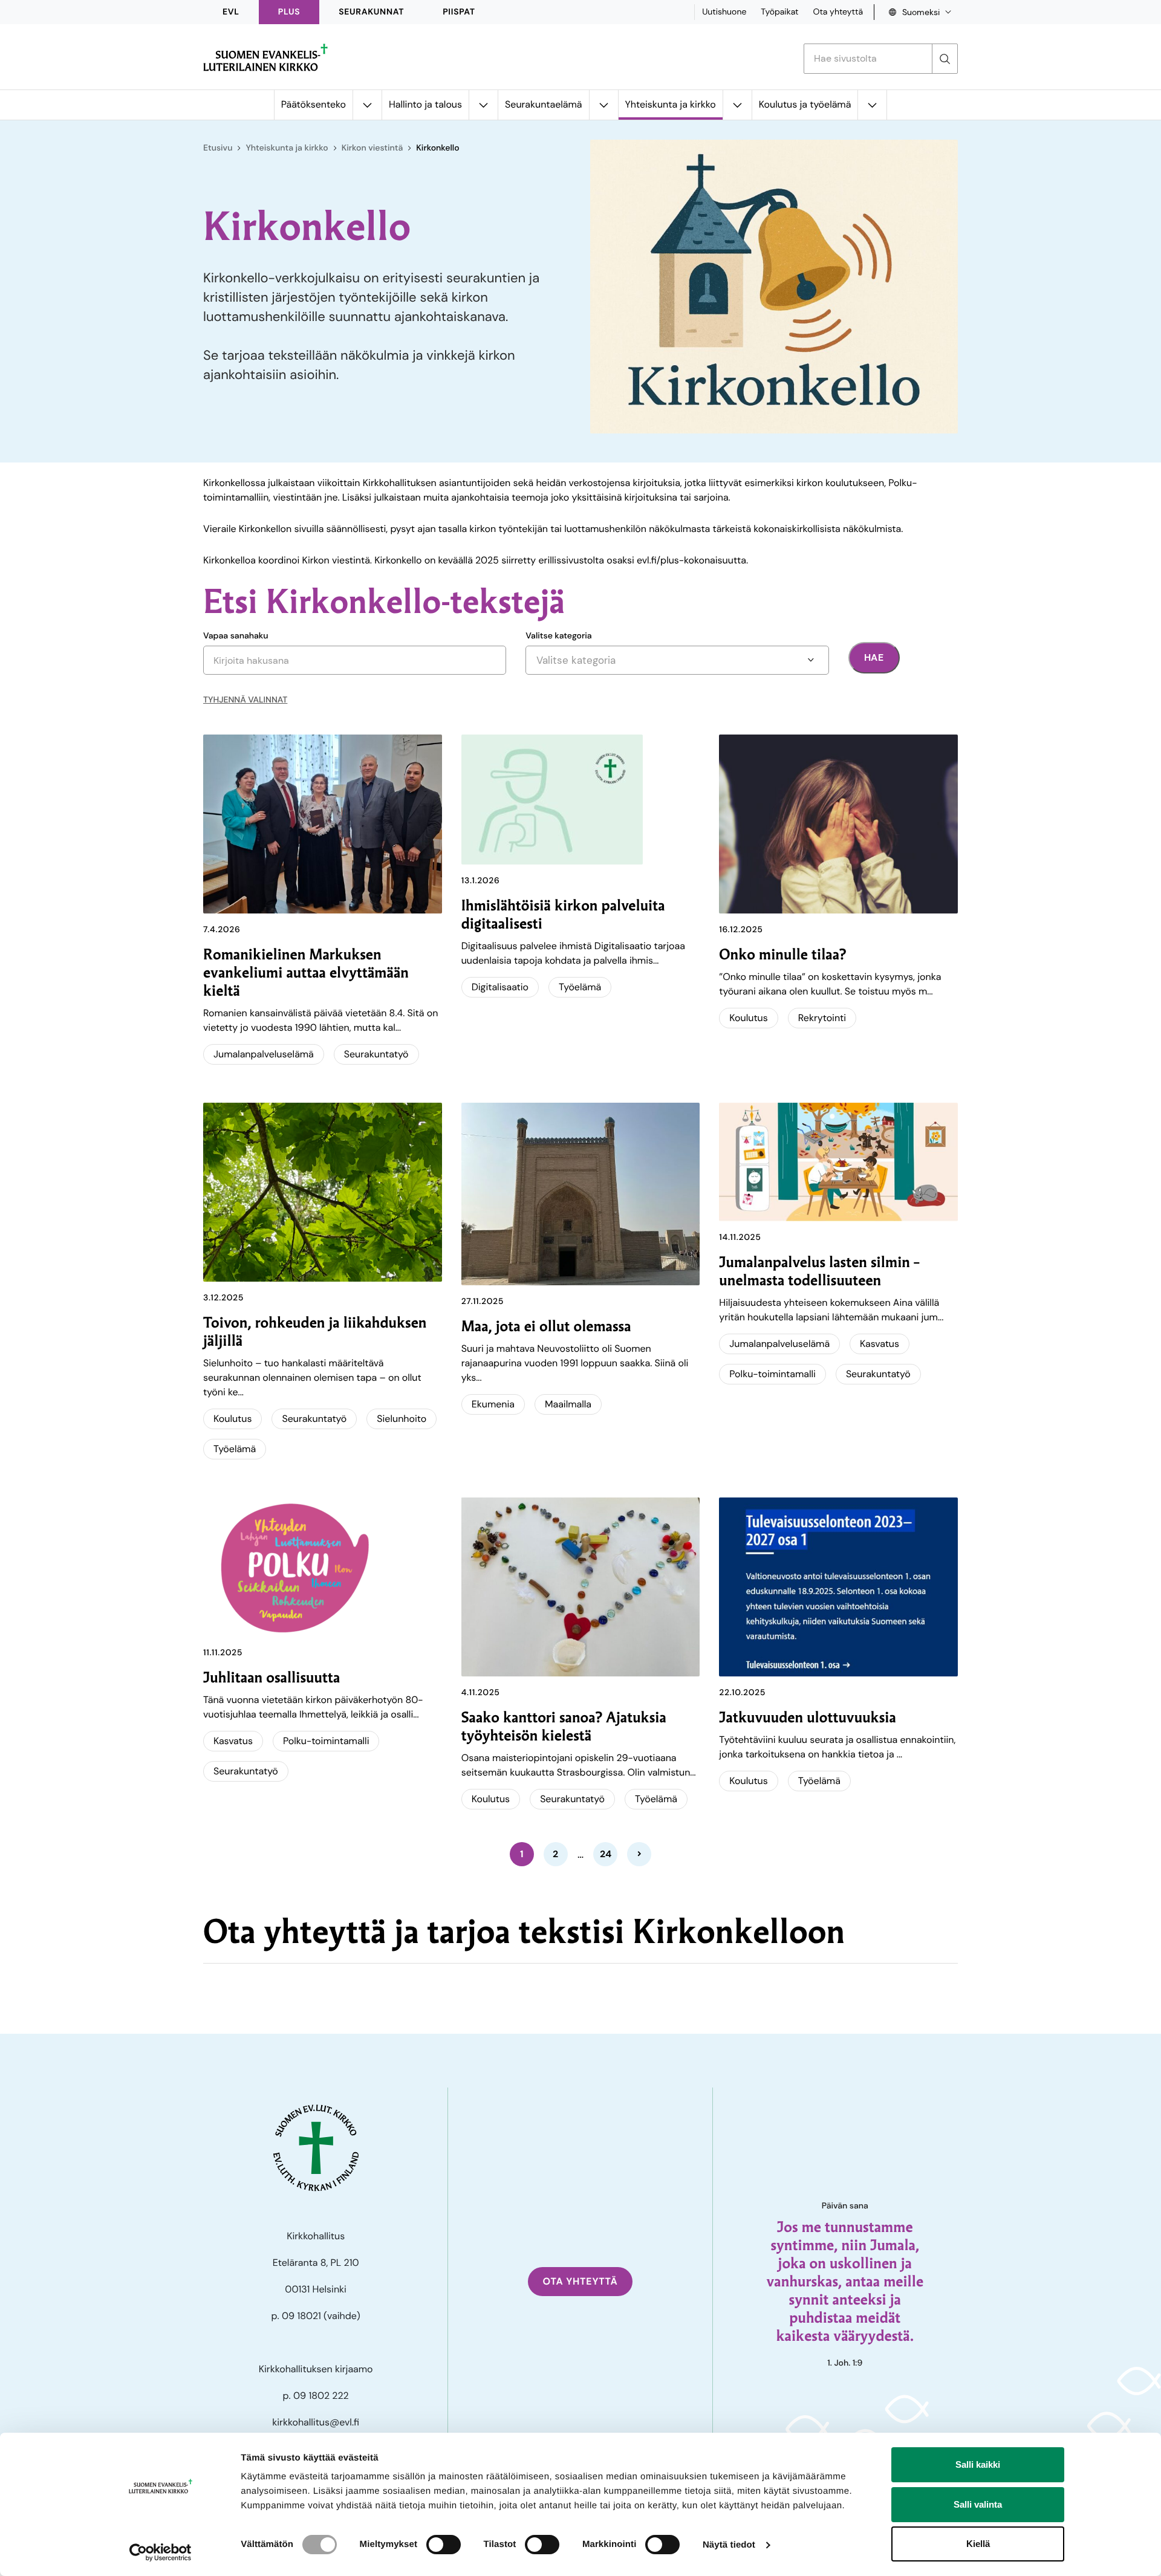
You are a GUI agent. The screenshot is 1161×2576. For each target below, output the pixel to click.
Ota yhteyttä (838, 12)
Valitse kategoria (558, 636)
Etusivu (218, 148)
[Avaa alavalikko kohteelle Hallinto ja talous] (483, 105)
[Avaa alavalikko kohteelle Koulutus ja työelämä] (872, 105)
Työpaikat (779, 12)
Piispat (459, 12)
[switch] (444, 2545)
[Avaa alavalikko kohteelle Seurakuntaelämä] (603, 105)
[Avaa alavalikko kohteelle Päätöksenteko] (367, 105)
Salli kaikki (978, 2464)
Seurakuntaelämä (543, 104)
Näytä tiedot (729, 2545)
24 (606, 1854)
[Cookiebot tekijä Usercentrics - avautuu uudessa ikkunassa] (161, 2552)
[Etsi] (945, 59)
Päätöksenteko (314, 104)
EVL (231, 12)
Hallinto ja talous (425, 104)
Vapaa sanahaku (236, 636)
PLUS (289, 12)
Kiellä (978, 2544)
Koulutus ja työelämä (805, 104)
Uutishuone (724, 12)
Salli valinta (978, 2504)
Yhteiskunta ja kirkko (671, 104)
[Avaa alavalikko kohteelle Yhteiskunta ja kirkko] (737, 105)
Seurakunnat (371, 12)
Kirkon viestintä (372, 148)
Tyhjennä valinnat (245, 700)
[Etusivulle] (265, 57)
